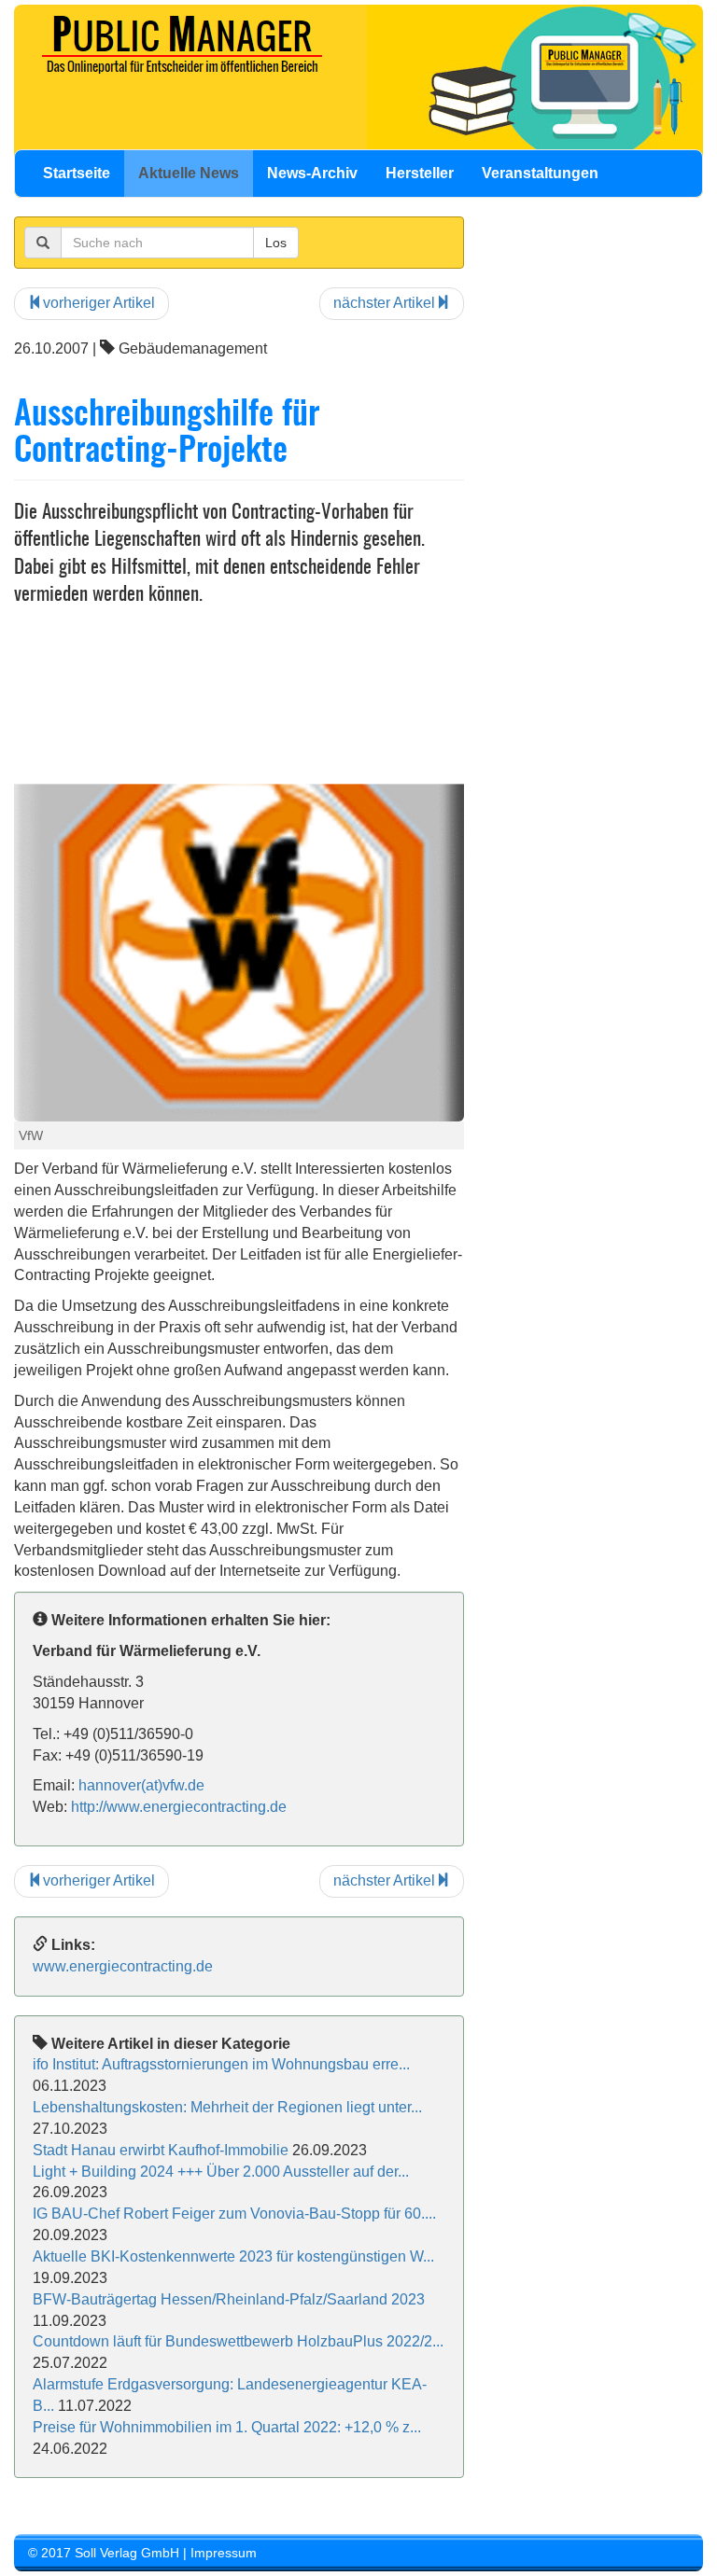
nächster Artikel (384, 303)
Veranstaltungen (540, 173)
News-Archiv (312, 173)
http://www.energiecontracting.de (179, 1807)
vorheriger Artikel (99, 303)
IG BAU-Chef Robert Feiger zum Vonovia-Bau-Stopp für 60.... (234, 2214)
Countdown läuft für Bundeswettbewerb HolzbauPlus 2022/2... (238, 2341)
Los (276, 243)
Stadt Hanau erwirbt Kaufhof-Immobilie (161, 2150)
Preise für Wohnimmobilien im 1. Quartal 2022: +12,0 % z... (227, 2427)
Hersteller (420, 173)
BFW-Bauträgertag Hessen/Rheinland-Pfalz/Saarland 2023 (229, 2299)
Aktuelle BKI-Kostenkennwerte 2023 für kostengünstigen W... (233, 2256)
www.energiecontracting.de (123, 1966)
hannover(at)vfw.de (141, 1785)
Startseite (77, 173)
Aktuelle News (189, 173)
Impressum (224, 2553)
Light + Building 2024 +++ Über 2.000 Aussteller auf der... (221, 2172)
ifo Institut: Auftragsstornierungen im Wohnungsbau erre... (221, 2064)
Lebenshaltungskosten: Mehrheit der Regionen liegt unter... (227, 2107)
